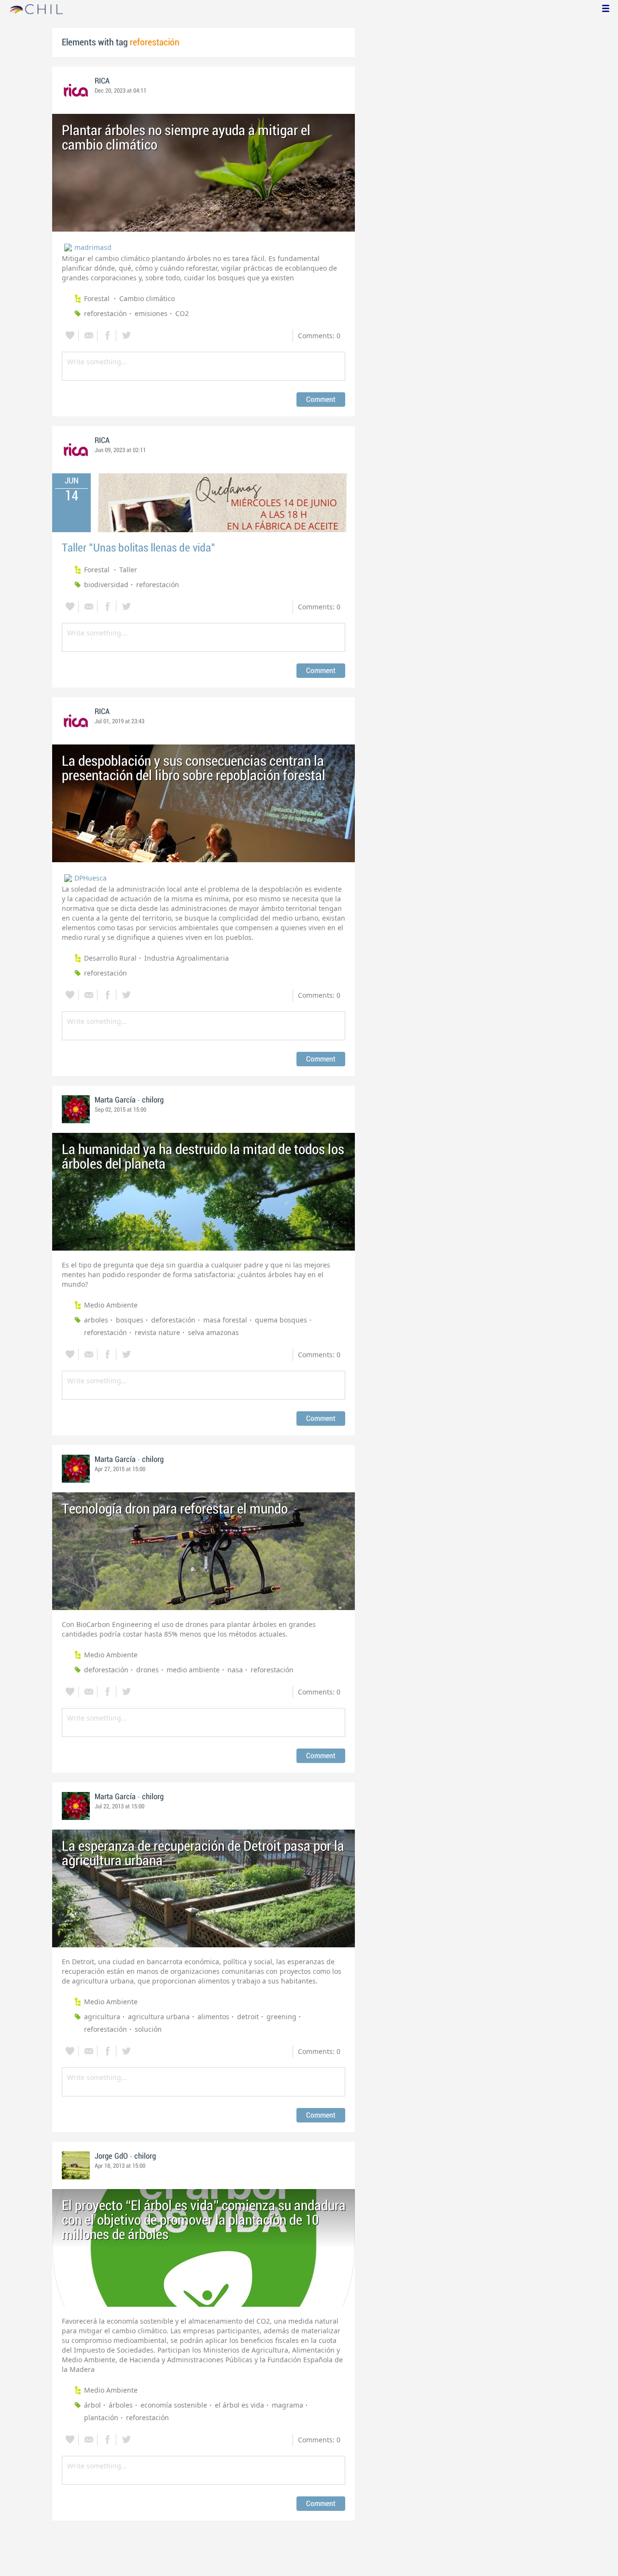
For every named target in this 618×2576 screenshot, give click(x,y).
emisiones (151, 313)
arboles (96, 1320)
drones (147, 1670)
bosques (130, 1320)
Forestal (98, 298)
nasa (235, 1670)
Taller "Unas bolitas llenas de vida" (139, 548)
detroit (248, 2017)
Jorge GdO (111, 2156)
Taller (128, 570)
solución (148, 2029)
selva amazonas (213, 1332)
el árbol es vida (239, 2405)
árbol (92, 2405)
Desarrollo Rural (110, 958)
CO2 (182, 313)
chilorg (153, 1100)
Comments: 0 (319, 336)
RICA (102, 81)
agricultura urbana (159, 2017)
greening (281, 2017)
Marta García (115, 1100)
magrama (288, 2405)
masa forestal (225, 1320)
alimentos (213, 2017)
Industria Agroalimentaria (187, 958)
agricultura (102, 2017)
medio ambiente (193, 1670)
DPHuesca (91, 878)
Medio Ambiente (111, 1305)
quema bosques (281, 1320)
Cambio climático (147, 298)
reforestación (105, 313)
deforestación (173, 1320)
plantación (101, 2418)
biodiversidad (106, 585)
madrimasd (93, 247)
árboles (121, 2405)
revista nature (157, 1332)
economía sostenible (174, 2405)
